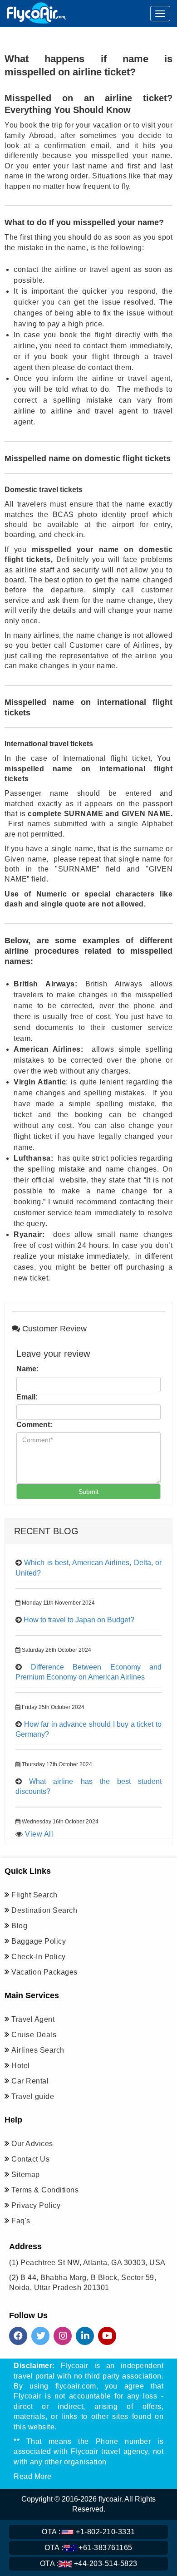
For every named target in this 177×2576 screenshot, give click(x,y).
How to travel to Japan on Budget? (79, 1620)
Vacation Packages (44, 1972)
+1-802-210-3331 (88, 2532)
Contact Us (30, 2159)
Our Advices (32, 2144)
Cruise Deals (34, 2035)
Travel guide (33, 2096)
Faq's (21, 2221)
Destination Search (44, 1910)
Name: (27, 1369)
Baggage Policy (39, 1941)
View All (39, 1834)
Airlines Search (38, 2050)
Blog (19, 1926)
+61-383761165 (88, 2548)
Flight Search (34, 1895)
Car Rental (30, 2081)
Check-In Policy (39, 1957)
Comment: (34, 1425)
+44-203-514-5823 (89, 2564)
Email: (27, 1397)
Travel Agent (33, 2019)
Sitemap (26, 2175)
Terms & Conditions (45, 2190)
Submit (88, 1492)
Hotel (21, 2066)
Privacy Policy (36, 2205)
